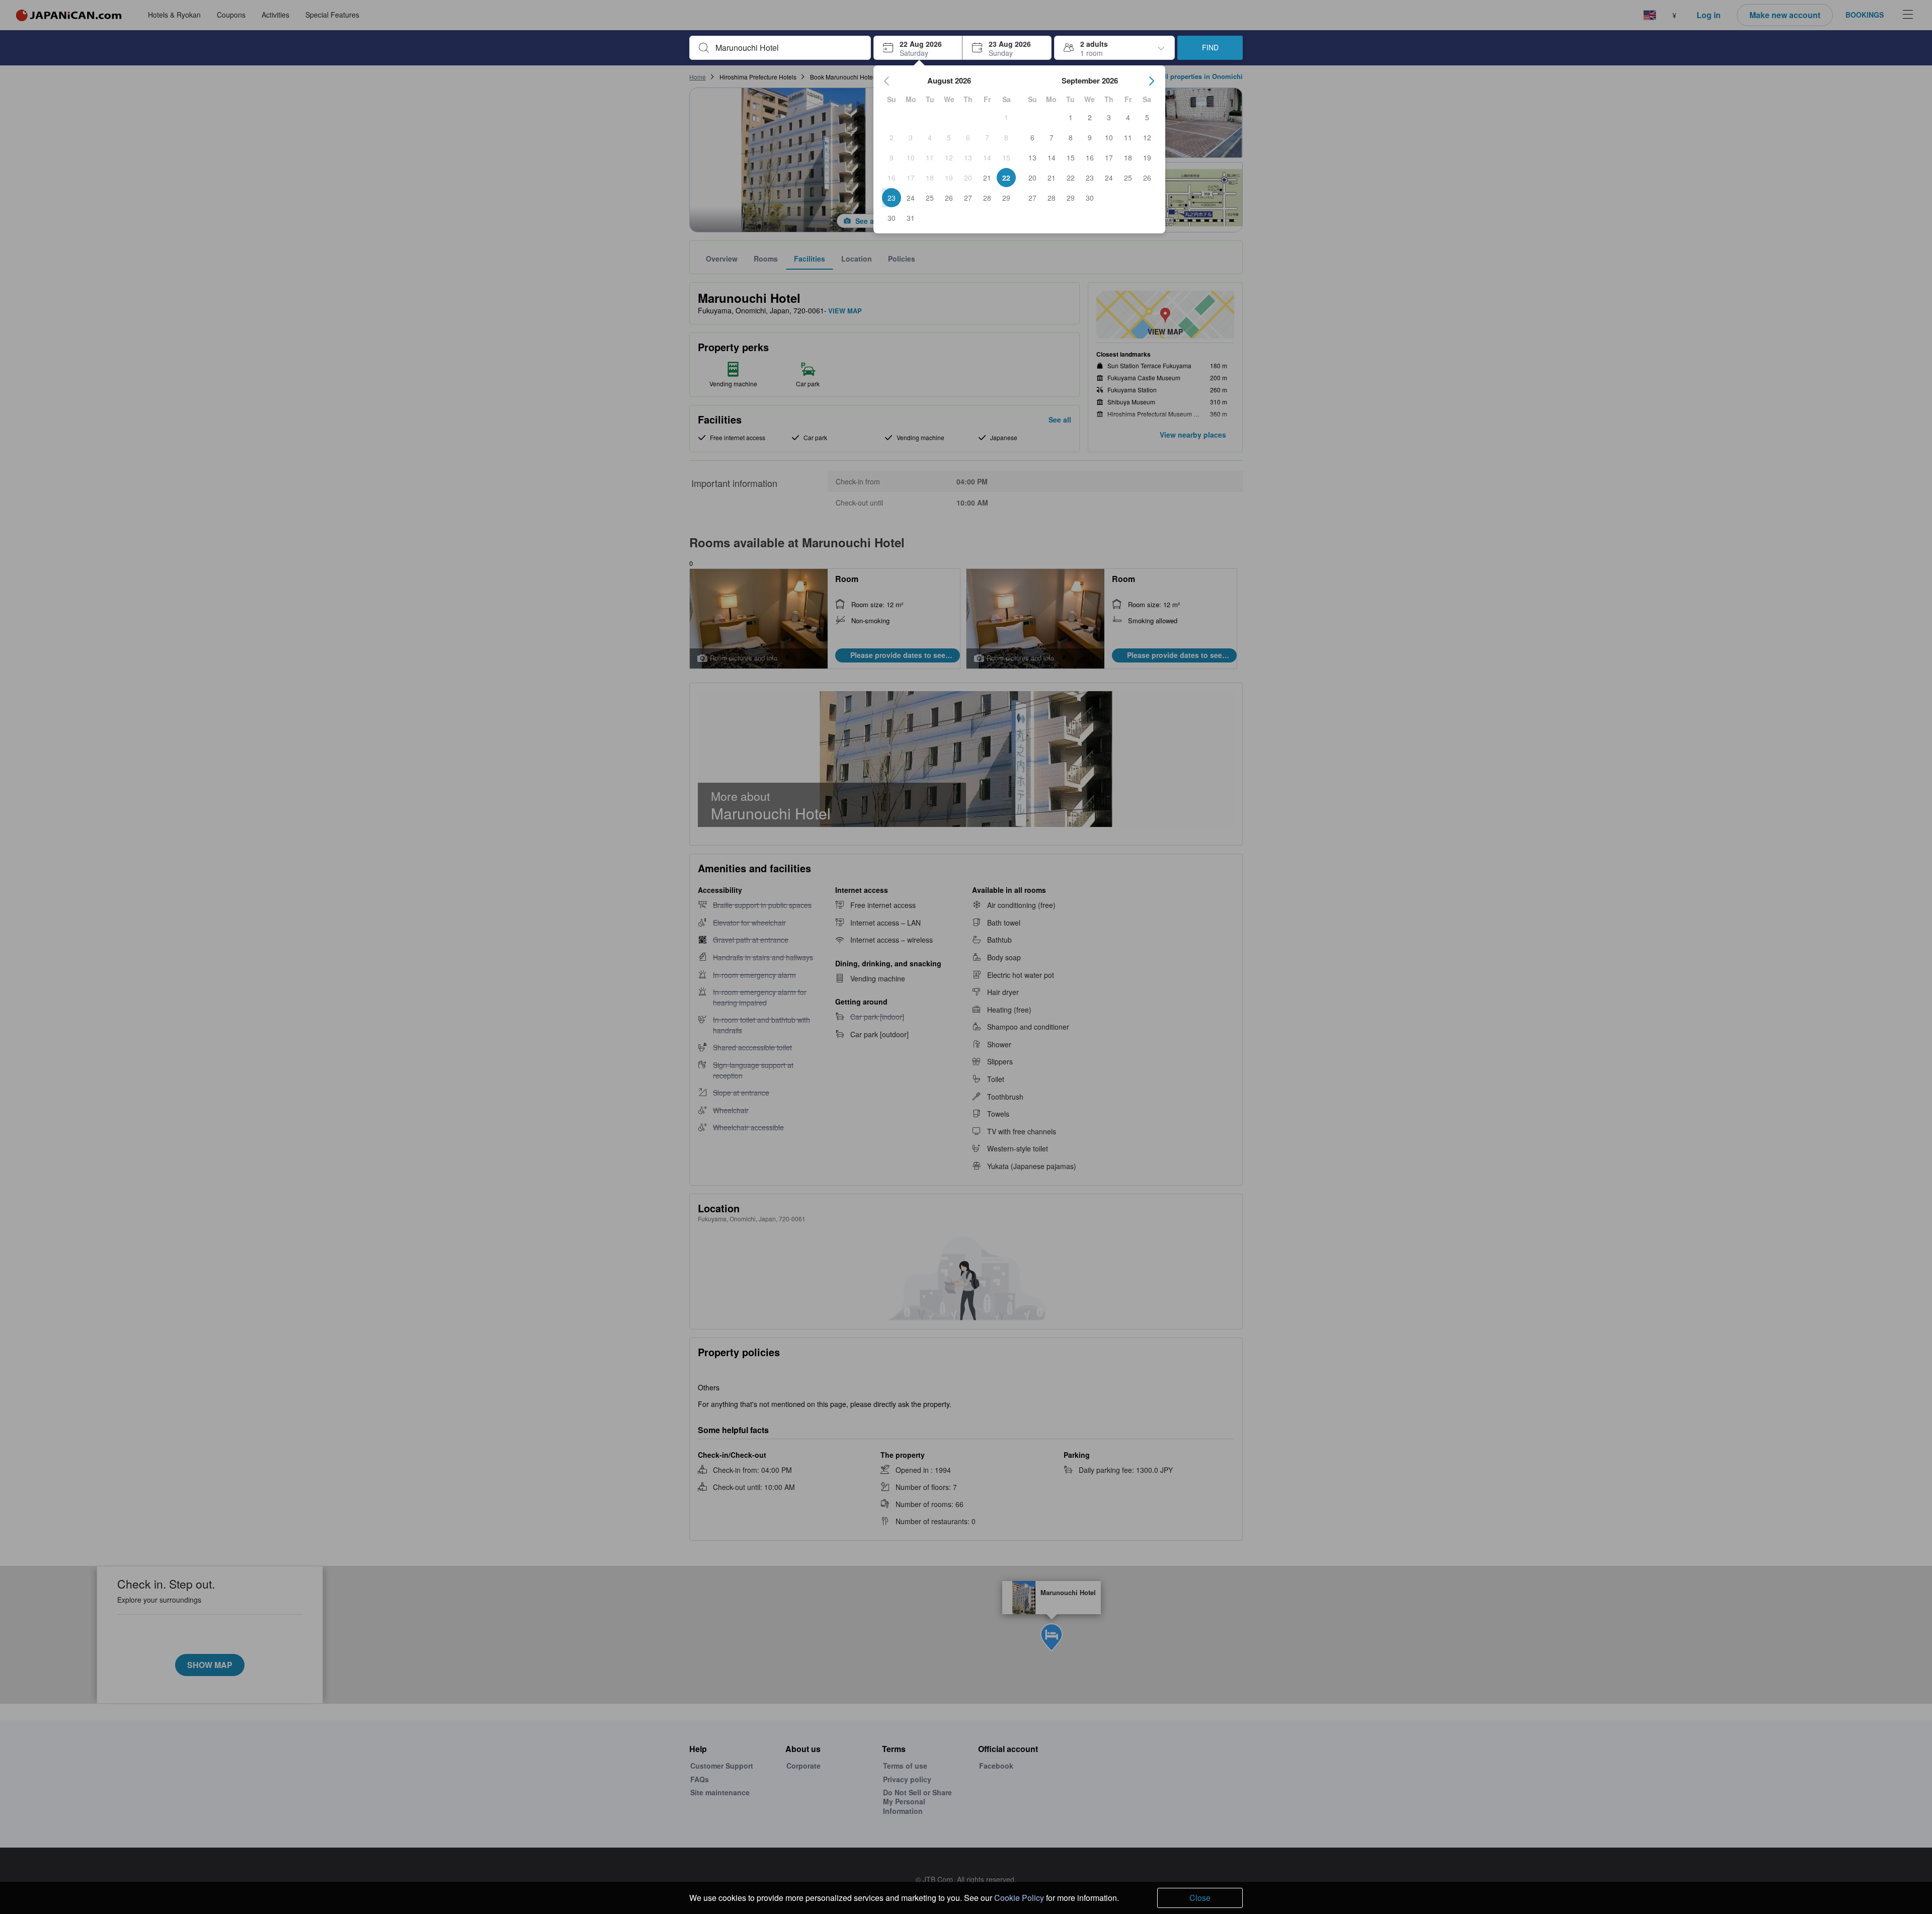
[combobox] (788, 48)
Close (1200, 1898)
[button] (918, 48)
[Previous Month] (887, 81)
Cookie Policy (1019, 1898)
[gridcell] (1006, 117)
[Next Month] (1152, 81)
